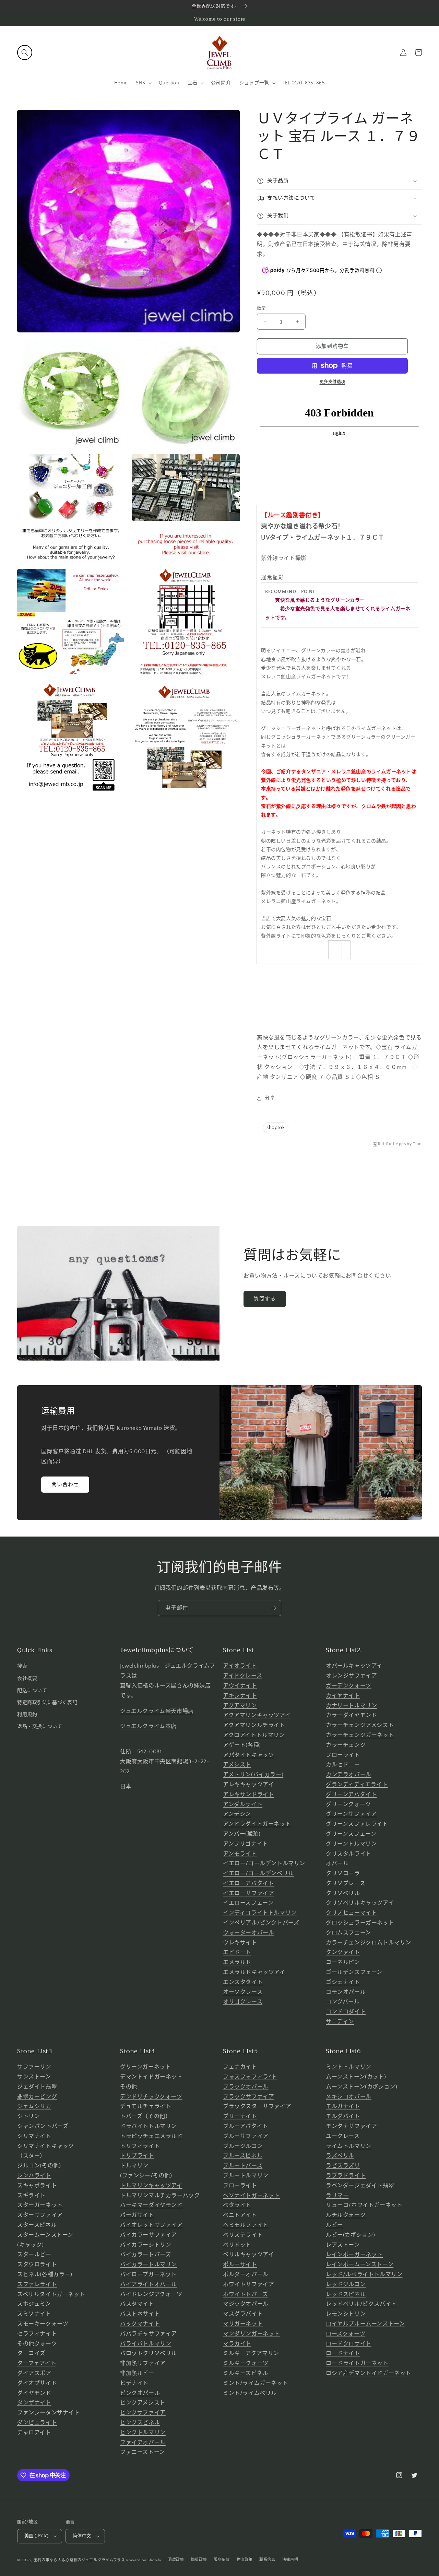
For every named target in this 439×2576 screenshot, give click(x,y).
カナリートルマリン (351, 1706)
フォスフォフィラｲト (250, 2077)
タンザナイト (34, 2403)
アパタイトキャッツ (248, 1755)
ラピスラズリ (343, 2166)
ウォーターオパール (248, 1933)
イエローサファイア (248, 1893)
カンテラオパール (349, 1775)
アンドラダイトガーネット (257, 1824)
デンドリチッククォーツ (151, 2097)
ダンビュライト (37, 2423)
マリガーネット (243, 2324)
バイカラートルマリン (149, 2265)
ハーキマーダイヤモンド (151, 2205)
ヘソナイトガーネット (251, 2196)
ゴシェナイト (343, 1982)
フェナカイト (240, 2067)
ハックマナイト (140, 2324)
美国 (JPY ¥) (36, 2536)
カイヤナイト (343, 1696)
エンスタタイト (243, 1982)
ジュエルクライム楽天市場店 (157, 1711)
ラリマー (337, 2196)
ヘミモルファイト (246, 2225)
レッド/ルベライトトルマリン (364, 2274)
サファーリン (34, 2067)
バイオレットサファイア (151, 2225)
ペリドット (237, 2245)
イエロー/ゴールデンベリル (258, 1873)
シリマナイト (34, 2136)
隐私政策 (199, 2560)
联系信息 (267, 2560)
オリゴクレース (243, 2002)
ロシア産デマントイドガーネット (369, 2373)
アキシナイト (240, 1696)
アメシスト (237, 1765)
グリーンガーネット (145, 2067)
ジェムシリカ (34, 2106)
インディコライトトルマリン (260, 1913)
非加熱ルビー (137, 2373)
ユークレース (343, 2136)
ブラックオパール (246, 2087)
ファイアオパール (143, 2443)
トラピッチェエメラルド (151, 2136)
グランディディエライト (357, 1785)
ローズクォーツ (346, 2334)
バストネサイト (140, 2314)
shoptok (276, 1128)
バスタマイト (137, 2304)
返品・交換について (40, 1727)
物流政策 (245, 2560)
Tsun (417, 1144)
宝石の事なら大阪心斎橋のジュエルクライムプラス (79, 2560)
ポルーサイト (240, 2265)
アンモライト (240, 1854)
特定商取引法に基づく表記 (47, 1703)
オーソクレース (243, 1992)
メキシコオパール (349, 2097)
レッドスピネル (346, 2294)
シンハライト (34, 2176)
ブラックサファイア (248, 2097)
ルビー (334, 2225)
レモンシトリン (346, 2314)
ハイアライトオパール (149, 2284)
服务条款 (222, 2560)
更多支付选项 (333, 382)
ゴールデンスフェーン (354, 1972)
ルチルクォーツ (346, 2215)
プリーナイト (240, 2116)
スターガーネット (40, 2205)
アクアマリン (240, 1706)
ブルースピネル (243, 2156)
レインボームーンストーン (360, 2265)
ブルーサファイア (246, 2136)
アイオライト (240, 1666)
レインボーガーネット (354, 2255)
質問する (265, 1299)
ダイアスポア (34, 2373)
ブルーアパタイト (246, 2126)
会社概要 (27, 1679)
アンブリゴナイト (246, 1844)
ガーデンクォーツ (349, 1686)
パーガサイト (137, 2215)
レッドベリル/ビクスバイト (361, 2304)
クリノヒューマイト (351, 1913)
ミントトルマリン (349, 2067)
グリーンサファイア (351, 1814)
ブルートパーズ (243, 2166)
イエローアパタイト (248, 1883)
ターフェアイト (37, 2363)
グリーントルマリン (351, 1844)
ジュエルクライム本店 (148, 1726)
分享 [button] (270, 1098)
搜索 (22, 1666)
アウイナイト (240, 1686)
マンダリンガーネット (251, 2334)
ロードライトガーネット (357, 2363)
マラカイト (237, 2344)
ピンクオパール (140, 2393)
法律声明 (290, 2560)
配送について (32, 1691)
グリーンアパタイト (351, 1795)
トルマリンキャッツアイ (151, 2186)
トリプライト (137, 2156)
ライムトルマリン (349, 2146)
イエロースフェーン (248, 1903)
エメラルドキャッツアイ (254, 1972)
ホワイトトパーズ (246, 2294)
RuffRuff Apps (392, 1144)
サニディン (340, 2022)
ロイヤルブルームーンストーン (365, 2324)
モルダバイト (343, 2116)
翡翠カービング (37, 2097)
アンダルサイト (243, 1804)
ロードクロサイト (349, 2344)
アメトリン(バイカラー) (253, 1775)
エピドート (237, 1952)
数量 (262, 308)
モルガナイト (343, 2106)
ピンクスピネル (140, 2423)
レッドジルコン (346, 2284)
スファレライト (37, 2284)
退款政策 (176, 2560)
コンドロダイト (346, 2012)
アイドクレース (242, 1676)
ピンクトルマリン (143, 2433)
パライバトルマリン (146, 2344)
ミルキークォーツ (246, 2363)
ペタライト (237, 2205)
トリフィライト (140, 2146)
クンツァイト (343, 1952)
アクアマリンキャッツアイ (257, 1715)
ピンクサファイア (143, 2413)
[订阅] (273, 1608)
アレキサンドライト (248, 1795)
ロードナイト (343, 2353)
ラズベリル (340, 2156)
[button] (25, 52)
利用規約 (27, 1715)
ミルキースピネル (246, 2373)
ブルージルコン (243, 2146)
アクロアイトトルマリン (254, 1735)
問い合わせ (65, 1485)
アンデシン (237, 1814)
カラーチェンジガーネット (360, 1735)
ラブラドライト (346, 2176)
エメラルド (237, 1962)
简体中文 (82, 2536)
